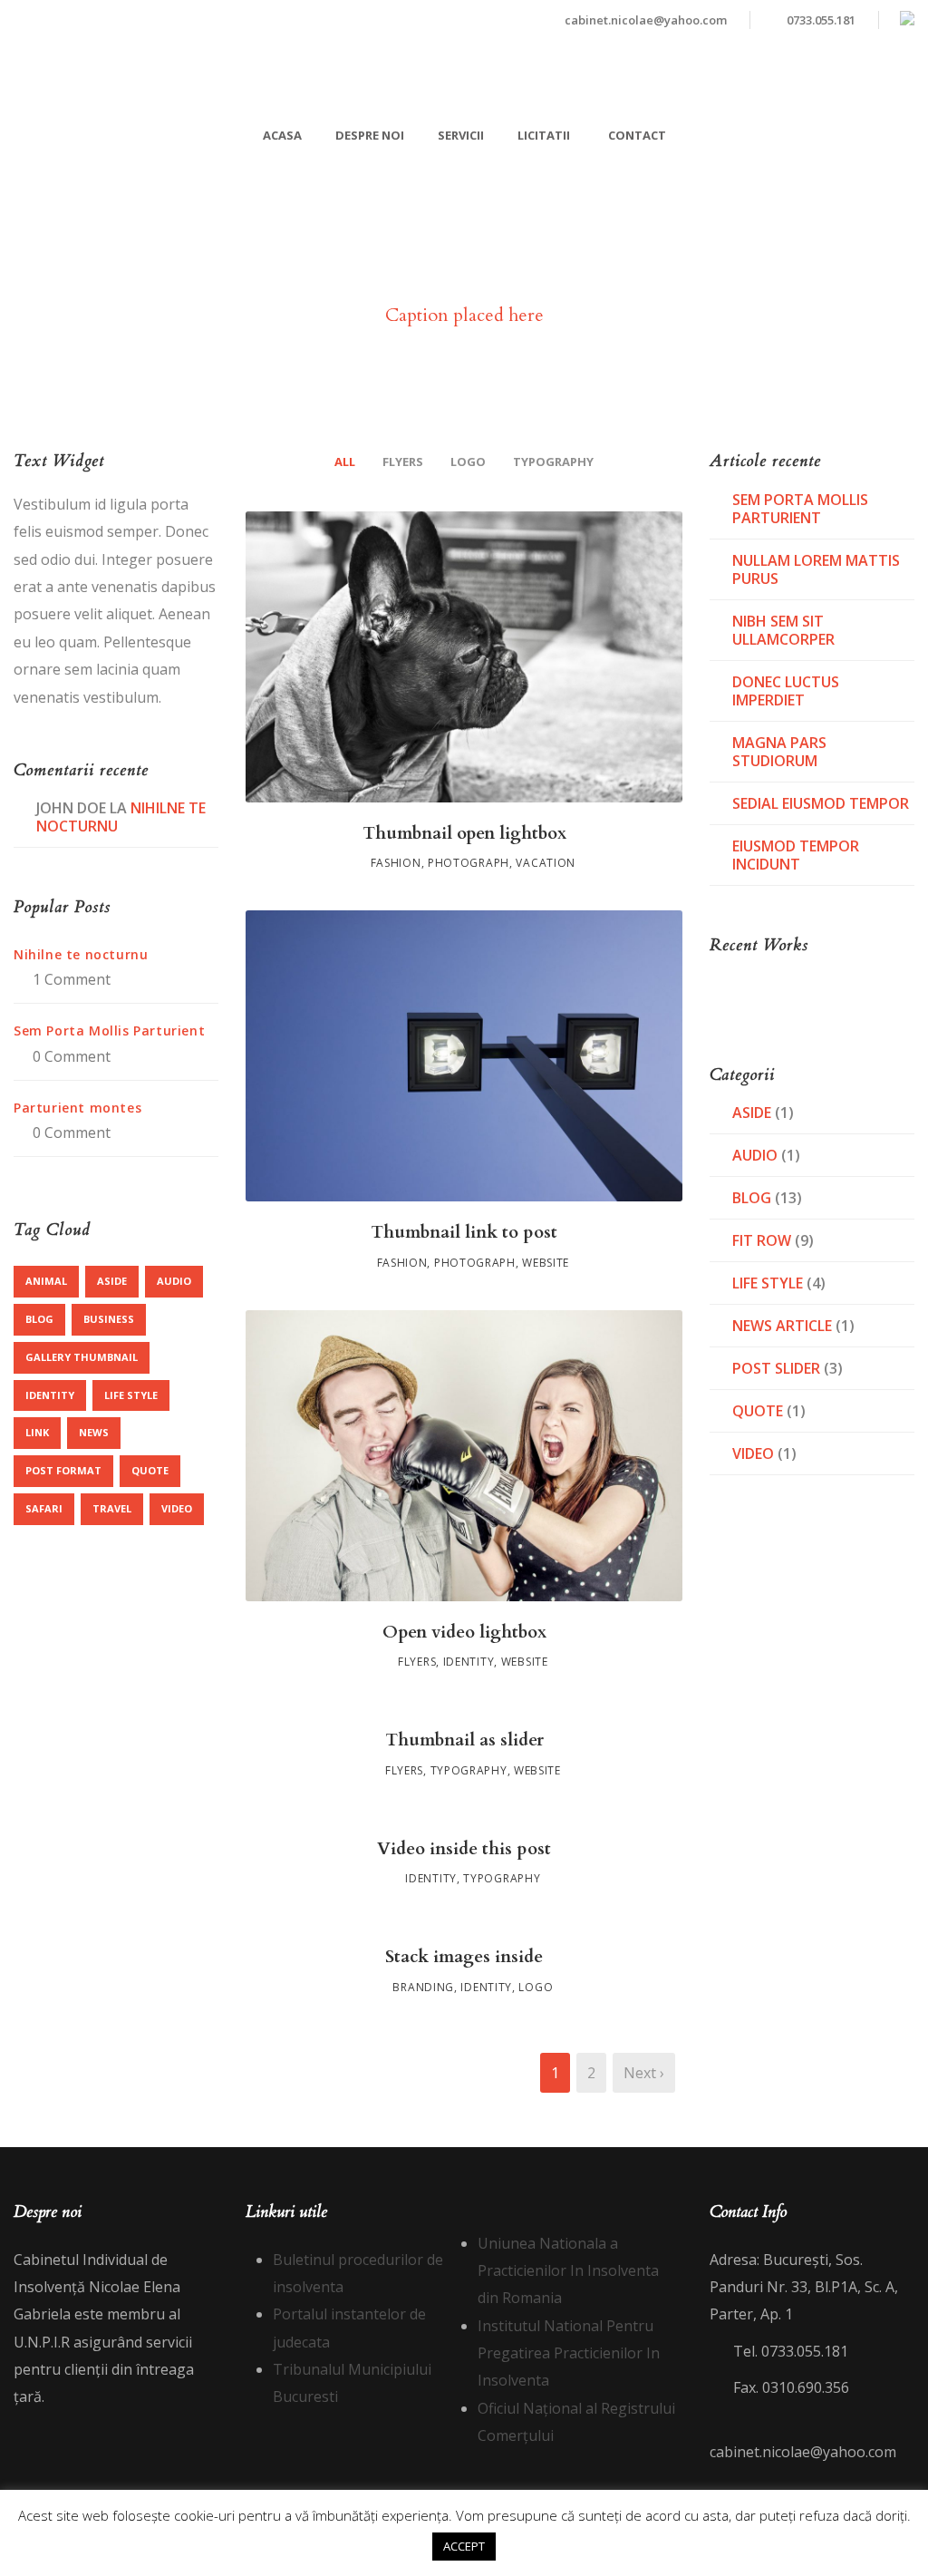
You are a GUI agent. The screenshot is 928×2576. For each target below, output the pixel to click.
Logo (468, 462)
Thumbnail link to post (464, 1232)
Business (109, 1319)
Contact (637, 135)
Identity (469, 1662)
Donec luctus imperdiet (786, 691)
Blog (39, 1319)
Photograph (469, 863)
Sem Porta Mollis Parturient (109, 1030)
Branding (423, 1987)
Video (177, 1508)
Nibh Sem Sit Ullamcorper (783, 630)
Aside (112, 1281)
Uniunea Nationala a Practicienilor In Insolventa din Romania (568, 2271)
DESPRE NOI (370, 135)
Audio (174, 1281)
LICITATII (544, 135)
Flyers (403, 462)
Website (546, 1263)
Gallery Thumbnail (82, 1357)
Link (37, 1432)
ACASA (282, 135)
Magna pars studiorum (779, 752)
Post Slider (776, 1368)
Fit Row (762, 1240)
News (94, 1432)
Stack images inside (464, 1957)
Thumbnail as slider (464, 1740)
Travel (112, 1508)
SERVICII (461, 135)
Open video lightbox (464, 1632)
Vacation (546, 863)
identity (50, 1395)
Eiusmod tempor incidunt (796, 855)
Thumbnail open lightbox (464, 833)
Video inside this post (464, 1849)
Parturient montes (77, 1108)
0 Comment (72, 1056)
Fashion (396, 863)
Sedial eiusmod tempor (821, 803)
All (345, 462)
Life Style (131, 1395)
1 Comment (72, 979)
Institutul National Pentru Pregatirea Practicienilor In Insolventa (569, 2353)
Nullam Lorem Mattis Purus (816, 569)
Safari (44, 1508)
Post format (63, 1470)
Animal (46, 1281)
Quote (150, 1470)
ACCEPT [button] (464, 2546)
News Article (782, 1326)
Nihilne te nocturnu (81, 954)
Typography (553, 462)
